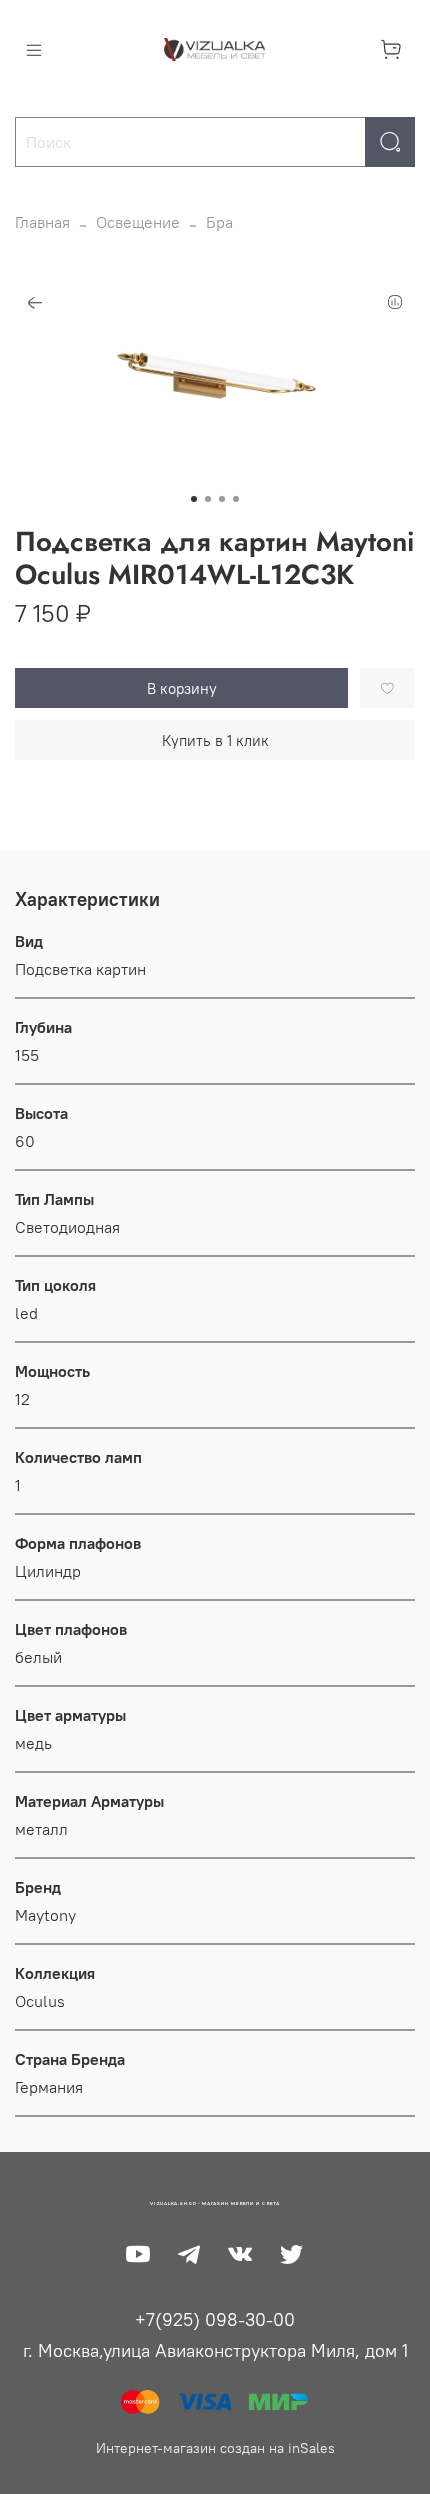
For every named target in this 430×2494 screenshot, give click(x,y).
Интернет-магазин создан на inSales (215, 2448)
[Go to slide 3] (222, 499)
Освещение (138, 222)
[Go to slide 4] (236, 499)
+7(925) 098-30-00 (215, 2319)
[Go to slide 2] (208, 499)
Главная (42, 222)
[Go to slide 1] (194, 499)
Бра (219, 222)
